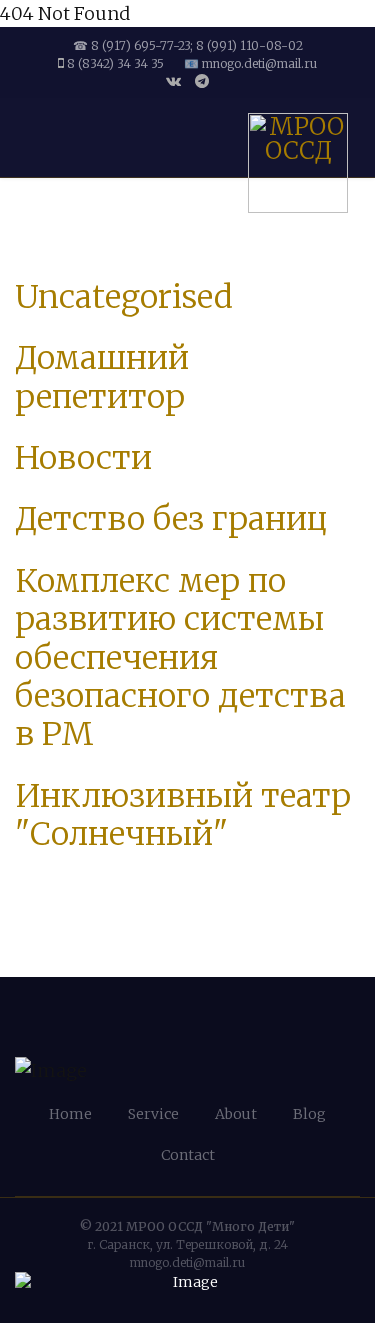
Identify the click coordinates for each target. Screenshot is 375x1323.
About (236, 1114)
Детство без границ (171, 519)
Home (70, 1114)
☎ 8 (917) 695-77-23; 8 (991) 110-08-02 (188, 45)
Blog (309, 1114)
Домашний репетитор (102, 377)
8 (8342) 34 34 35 (115, 63)
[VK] (173, 81)
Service (153, 1114)
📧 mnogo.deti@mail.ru (250, 63)
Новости (83, 458)
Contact (188, 1155)
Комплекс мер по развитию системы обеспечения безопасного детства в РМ (180, 658)
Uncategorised (124, 297)
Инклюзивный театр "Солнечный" (183, 815)
